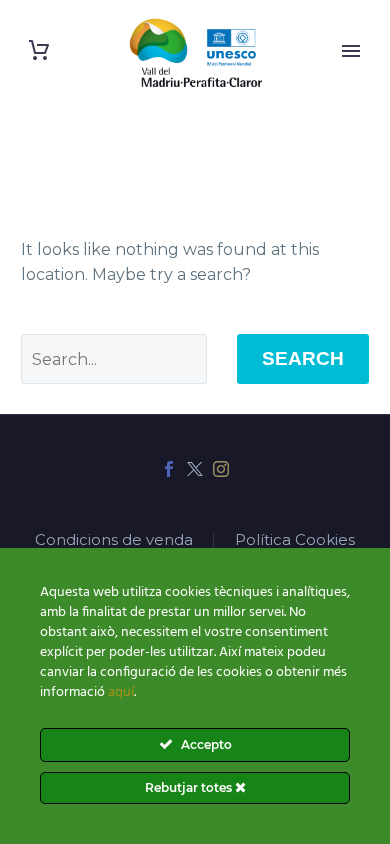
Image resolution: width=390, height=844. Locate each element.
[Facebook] (169, 469)
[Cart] (39, 50)
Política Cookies (295, 540)
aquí (121, 692)
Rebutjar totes (190, 787)
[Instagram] (221, 469)
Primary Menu (351, 51)
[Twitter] (195, 469)
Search (303, 358)
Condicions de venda (114, 540)
